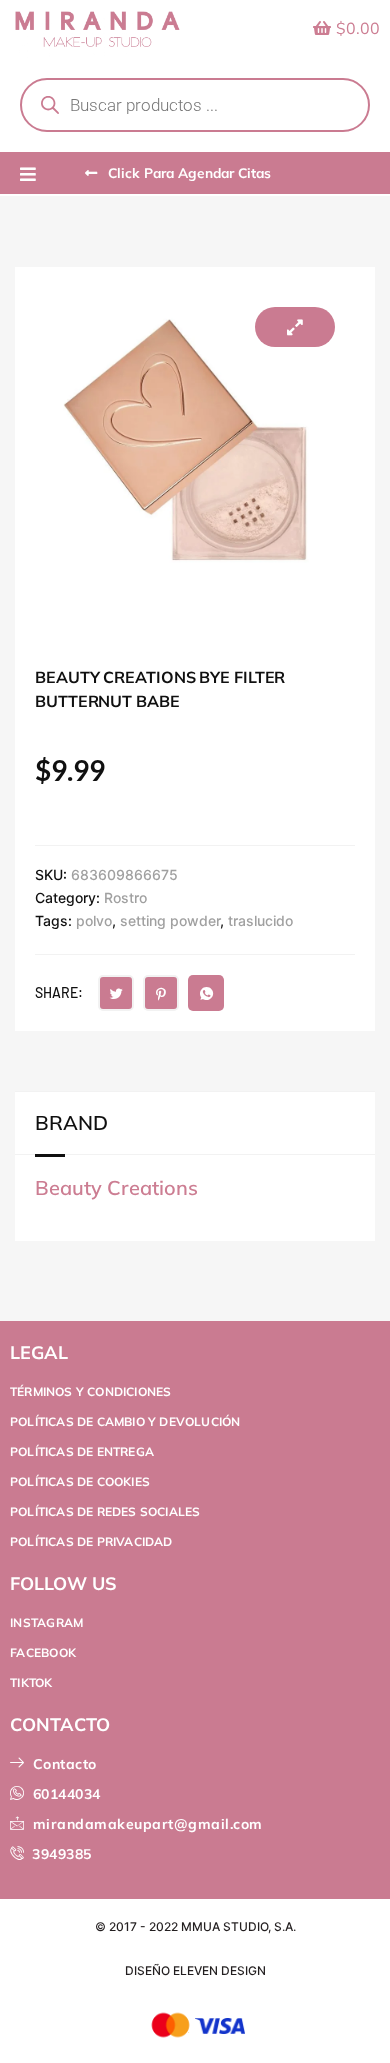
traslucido (260, 920)
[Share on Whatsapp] (206, 993)
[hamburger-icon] (27, 175)
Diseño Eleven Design (195, 1970)
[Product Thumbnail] (295, 327)
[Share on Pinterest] (161, 993)
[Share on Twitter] (116, 993)
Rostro (125, 897)
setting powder (170, 920)
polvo (94, 920)
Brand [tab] (71, 1123)
